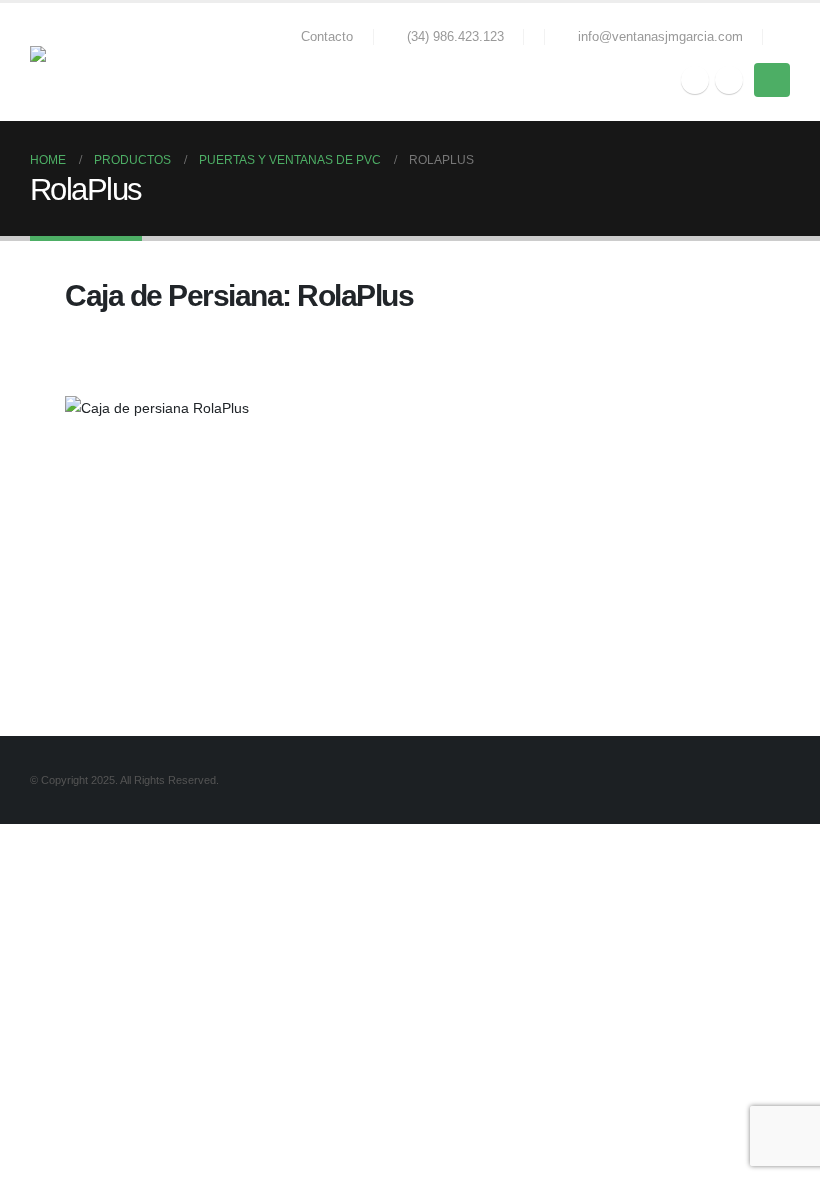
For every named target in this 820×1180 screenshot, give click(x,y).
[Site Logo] (85, 62)
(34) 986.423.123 (455, 37)
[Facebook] (695, 80)
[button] (781, 37)
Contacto (327, 37)
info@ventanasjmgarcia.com (660, 37)
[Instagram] (729, 80)
